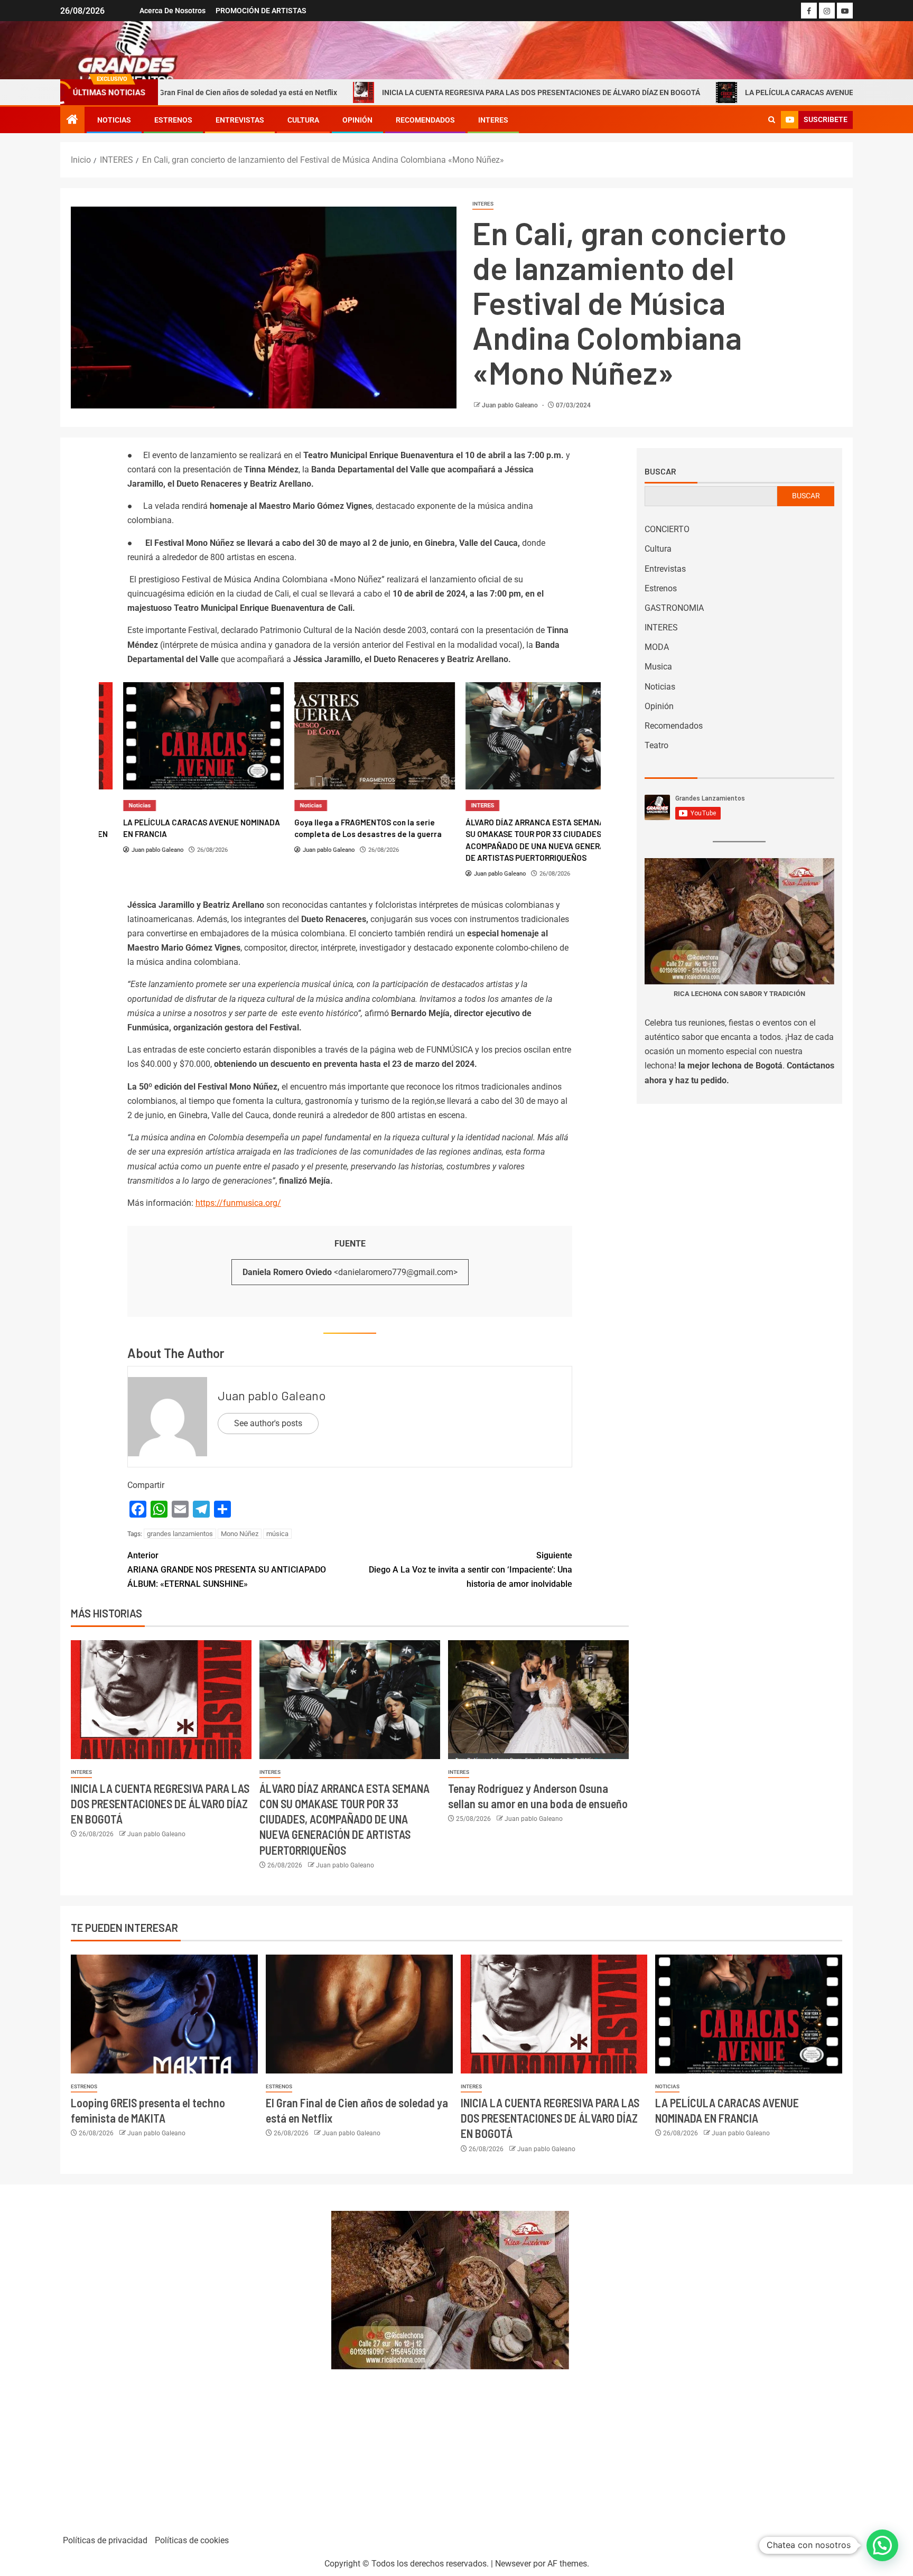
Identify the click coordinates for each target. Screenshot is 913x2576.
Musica (658, 667)
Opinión (357, 120)
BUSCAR (806, 496)
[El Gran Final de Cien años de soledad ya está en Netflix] (359, 2014)
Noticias (114, 120)
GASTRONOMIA (674, 608)
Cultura (303, 120)
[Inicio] (72, 120)
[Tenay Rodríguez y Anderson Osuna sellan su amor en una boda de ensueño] (538, 1700)
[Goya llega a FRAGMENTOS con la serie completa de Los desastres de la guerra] (350, 736)
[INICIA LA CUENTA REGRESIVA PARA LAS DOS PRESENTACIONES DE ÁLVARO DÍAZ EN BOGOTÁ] (161, 1700)
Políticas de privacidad (105, 2540)
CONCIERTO (667, 529)
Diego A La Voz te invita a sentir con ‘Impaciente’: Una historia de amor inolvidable (471, 1570)
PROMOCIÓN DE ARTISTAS (261, 11)
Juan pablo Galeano (511, 405)
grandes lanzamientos (180, 1534)
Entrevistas (240, 120)
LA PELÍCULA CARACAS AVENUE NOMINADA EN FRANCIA (744, 92)
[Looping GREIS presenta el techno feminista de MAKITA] (164, 2014)
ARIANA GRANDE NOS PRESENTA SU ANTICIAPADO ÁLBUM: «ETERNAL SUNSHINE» (227, 1570)
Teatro (656, 745)
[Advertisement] (190, 2355)
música (277, 1534)
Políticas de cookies (192, 2540)
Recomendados (425, 120)
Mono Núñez (240, 1534)
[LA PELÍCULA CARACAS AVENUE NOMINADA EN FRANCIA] (179, 736)
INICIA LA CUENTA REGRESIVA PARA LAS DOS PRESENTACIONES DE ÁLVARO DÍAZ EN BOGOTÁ (444, 92)
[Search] (772, 120)
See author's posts (268, 1423)
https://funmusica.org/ (238, 1203)
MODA (657, 647)
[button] (882, 2545)
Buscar (660, 471)
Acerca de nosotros (173, 11)
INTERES (493, 120)
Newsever (513, 2564)
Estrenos (173, 120)
